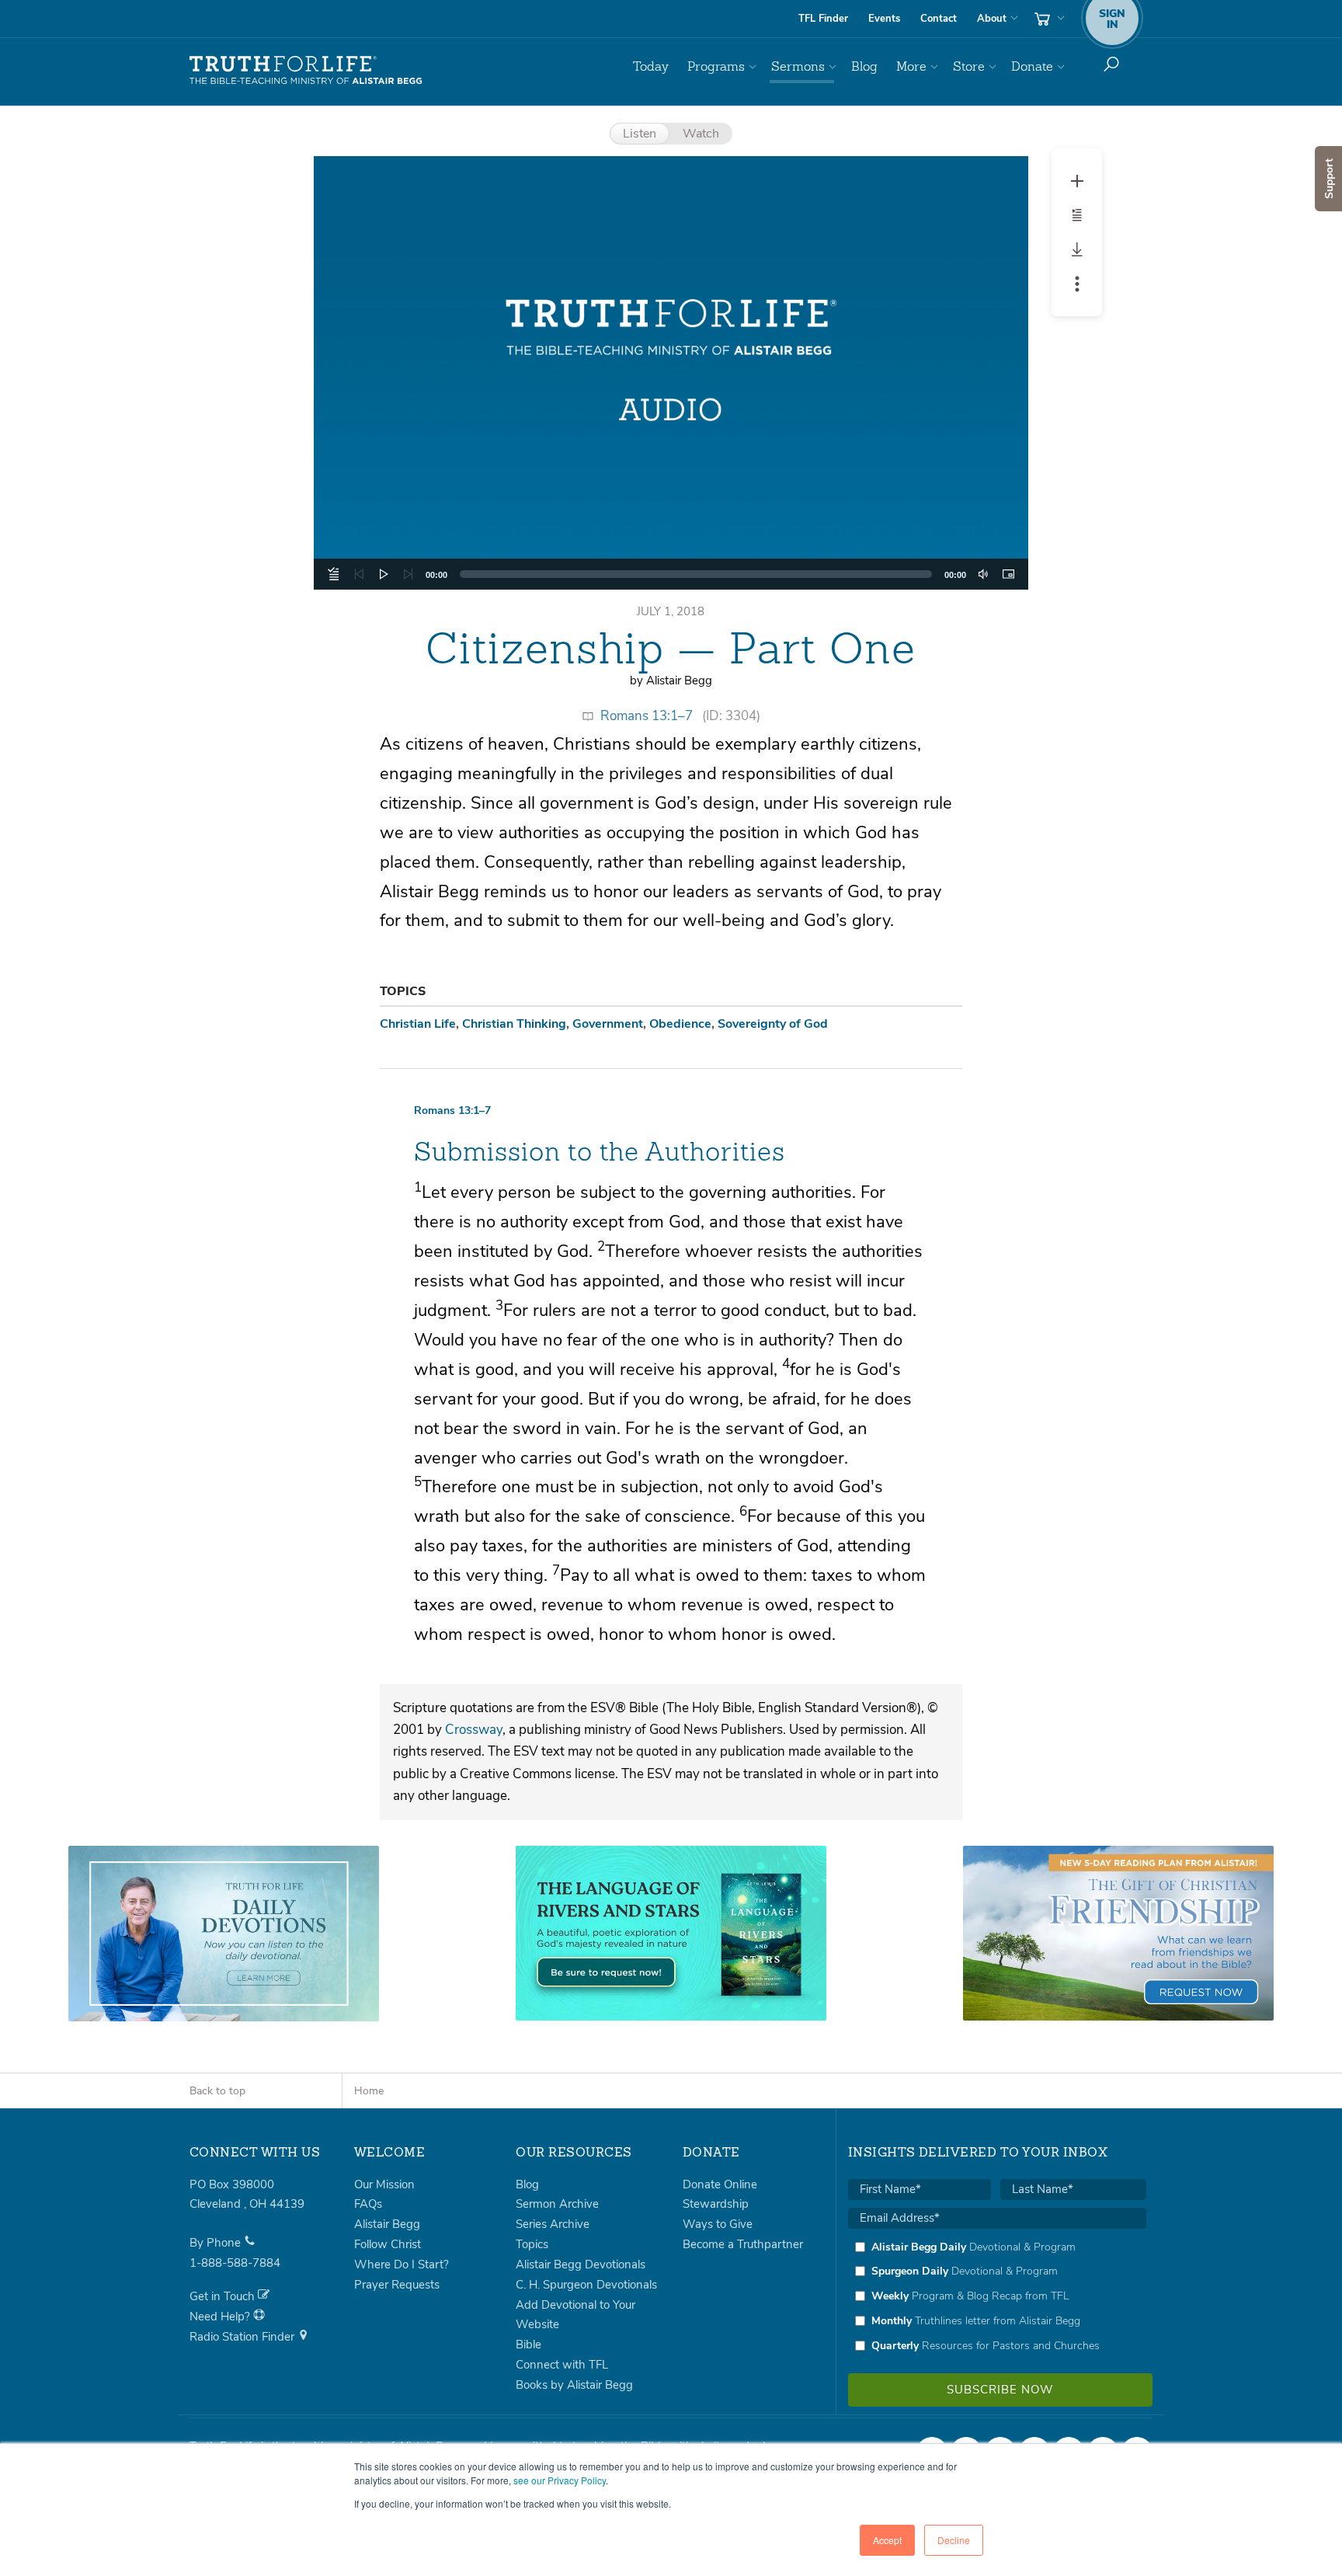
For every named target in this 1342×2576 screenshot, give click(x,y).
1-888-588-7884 (235, 2263)
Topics (532, 2244)
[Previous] (359, 574)
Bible (528, 2345)
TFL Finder (823, 19)
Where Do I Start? (402, 2264)
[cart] (1048, 19)
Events (884, 19)
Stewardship (716, 2204)
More (911, 66)
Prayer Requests (397, 2285)
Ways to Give (718, 2224)
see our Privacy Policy (560, 2480)
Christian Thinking (514, 1024)
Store (969, 66)
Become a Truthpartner (743, 2244)
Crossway (474, 1730)
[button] (671, 373)
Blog (864, 66)
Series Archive (553, 2224)
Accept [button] (887, 2540)
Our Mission (384, 2184)
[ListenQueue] (334, 574)
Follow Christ (388, 2244)
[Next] (409, 574)
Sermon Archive (557, 2204)
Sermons (798, 66)
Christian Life (418, 1024)
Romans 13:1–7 (647, 716)
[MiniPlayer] (1008, 574)
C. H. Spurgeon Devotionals (586, 2285)
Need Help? (221, 2317)
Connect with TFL (562, 2365)
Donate (1032, 66)
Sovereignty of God (773, 1024)
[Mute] (983, 574)
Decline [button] (954, 2540)
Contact (939, 19)
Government (608, 1024)
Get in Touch (224, 2296)
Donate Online (720, 2184)
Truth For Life (306, 71)
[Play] (384, 574)
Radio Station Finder (243, 2337)
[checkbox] (997, 2296)
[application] (671, 574)
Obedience (680, 1024)
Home (369, 2091)
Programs (716, 66)
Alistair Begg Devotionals (581, 2264)
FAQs (368, 2204)
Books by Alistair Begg (574, 2385)
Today (651, 66)
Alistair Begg (387, 2224)
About (992, 19)
